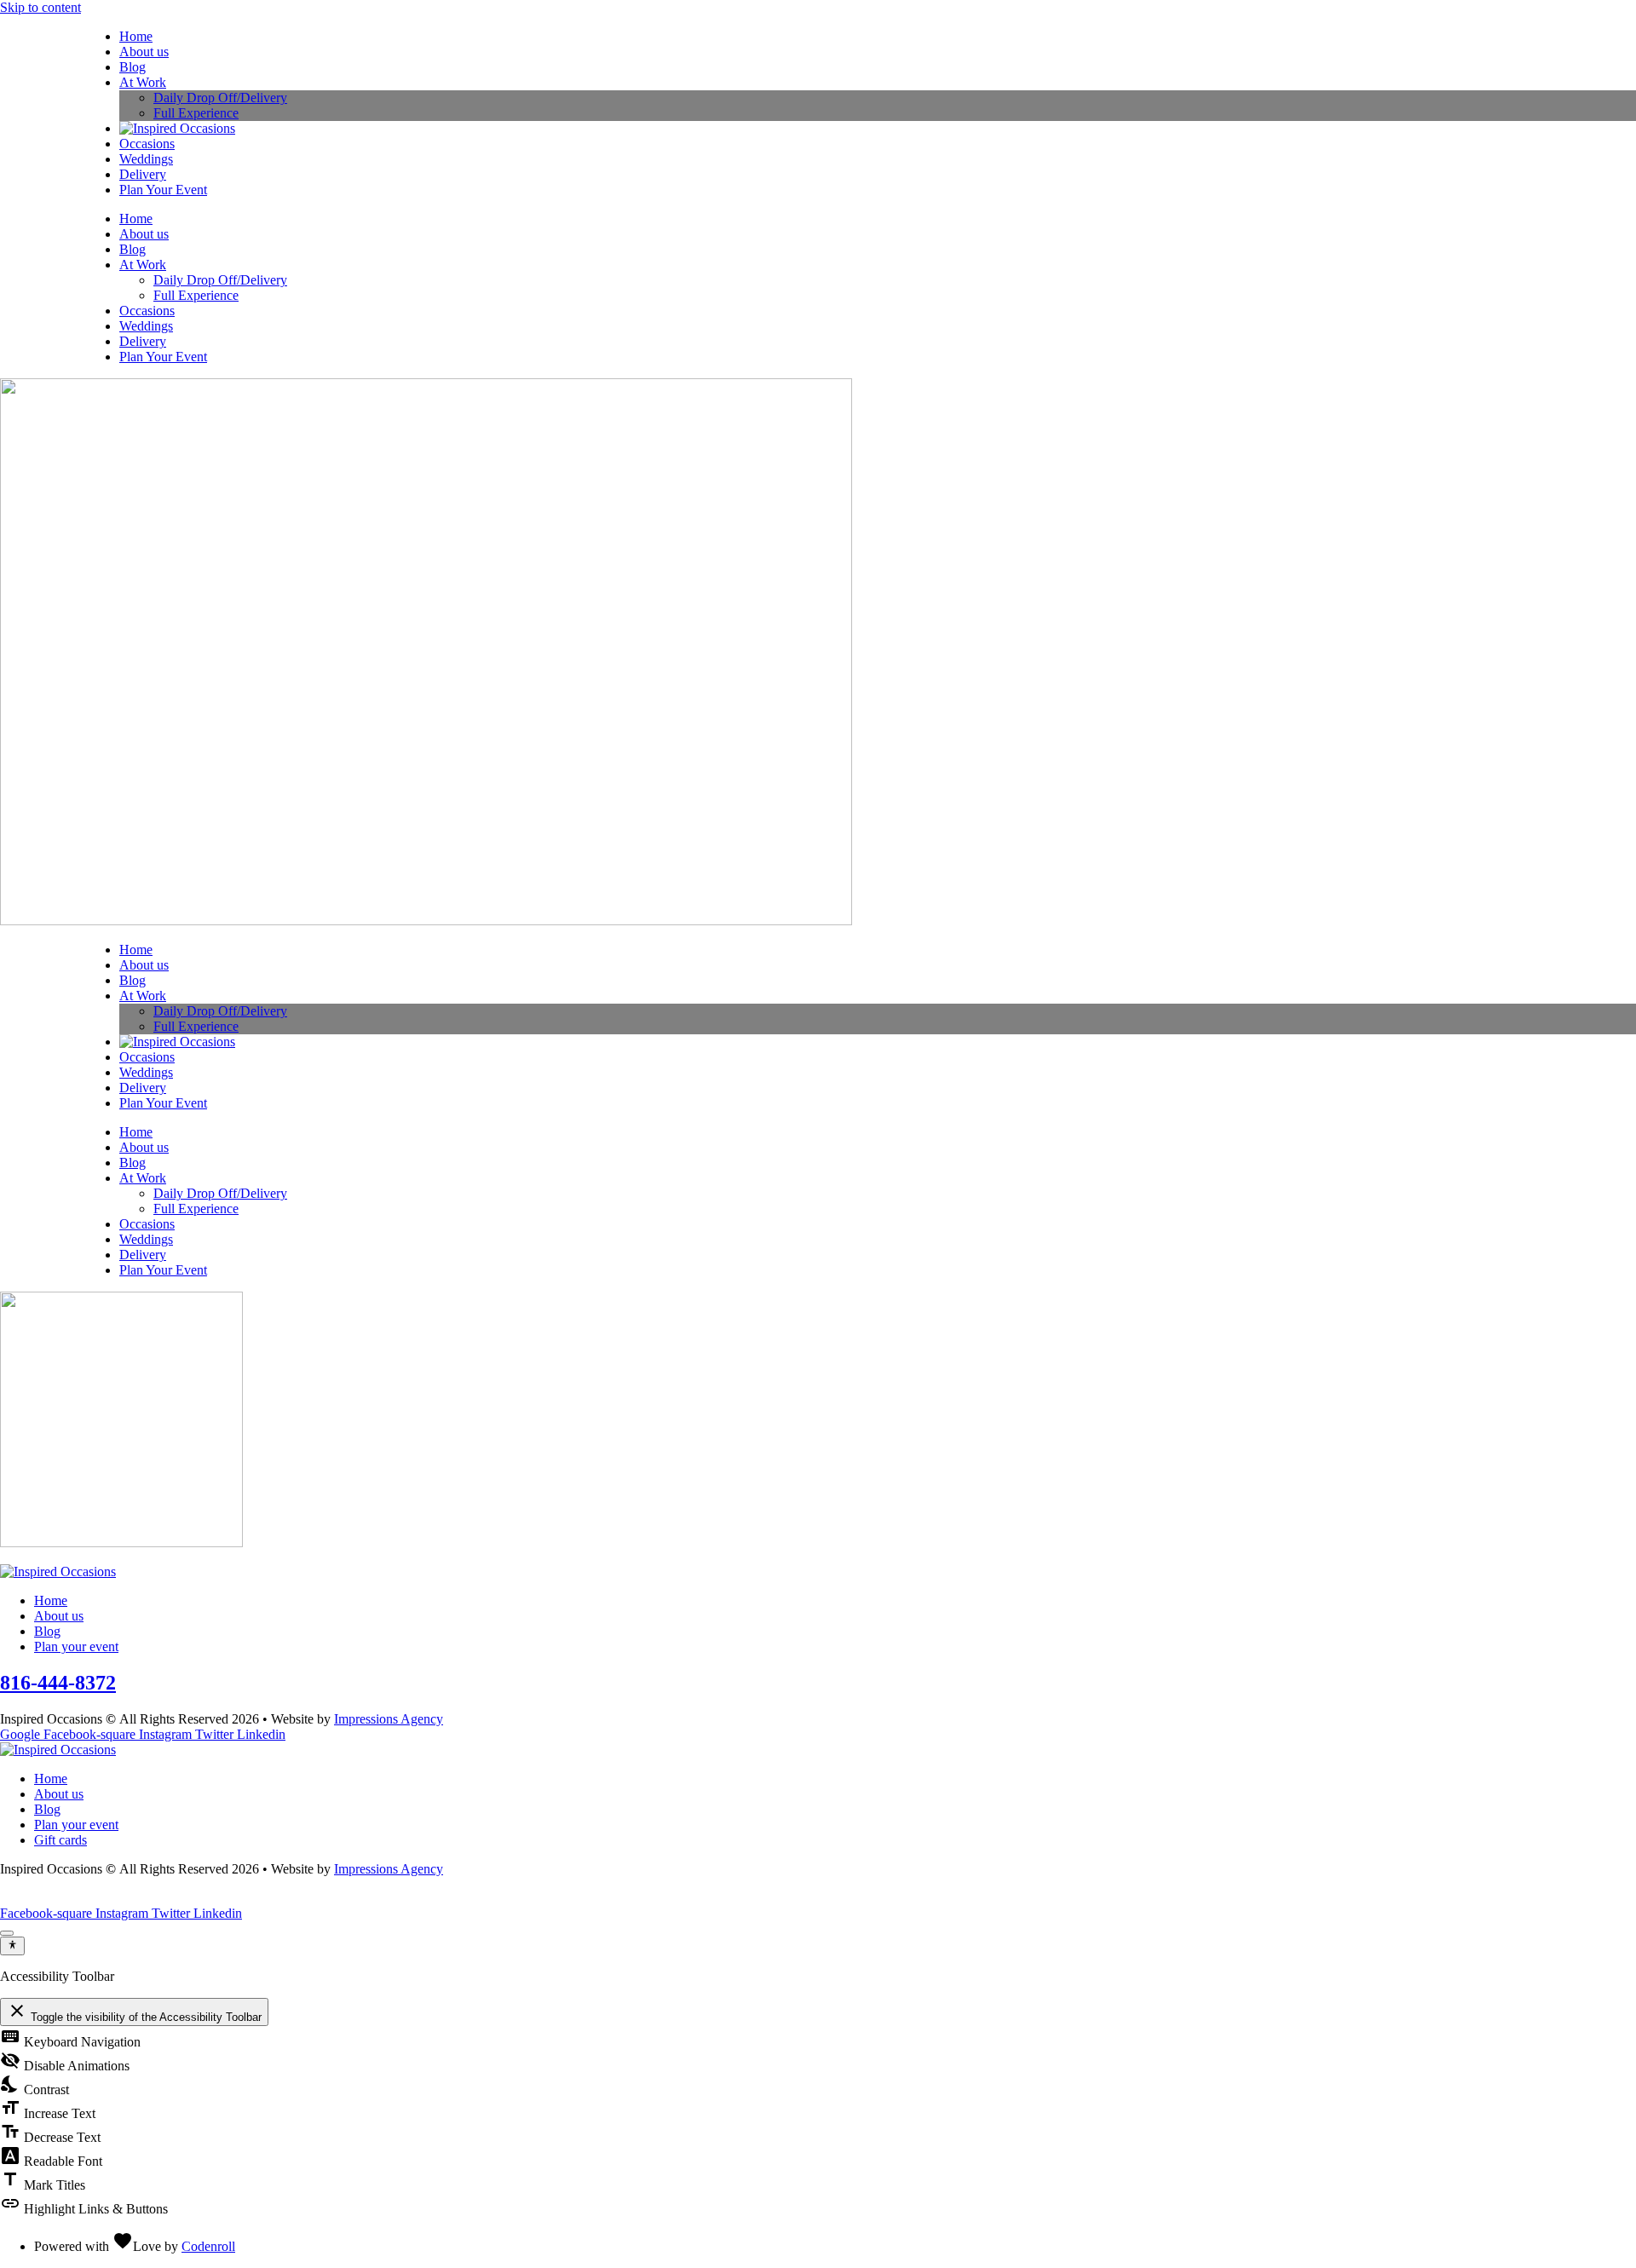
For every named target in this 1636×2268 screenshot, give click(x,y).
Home (136, 36)
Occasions (147, 144)
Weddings (146, 159)
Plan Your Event (163, 190)
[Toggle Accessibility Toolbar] (12, 1946)
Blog (132, 67)
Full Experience (196, 113)
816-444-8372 (58, 1683)
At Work (143, 82)
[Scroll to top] (7, 1933)
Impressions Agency (389, 1719)
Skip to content (40, 7)
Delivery (143, 174)
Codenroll (208, 2246)
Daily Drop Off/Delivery (220, 98)
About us (144, 52)
